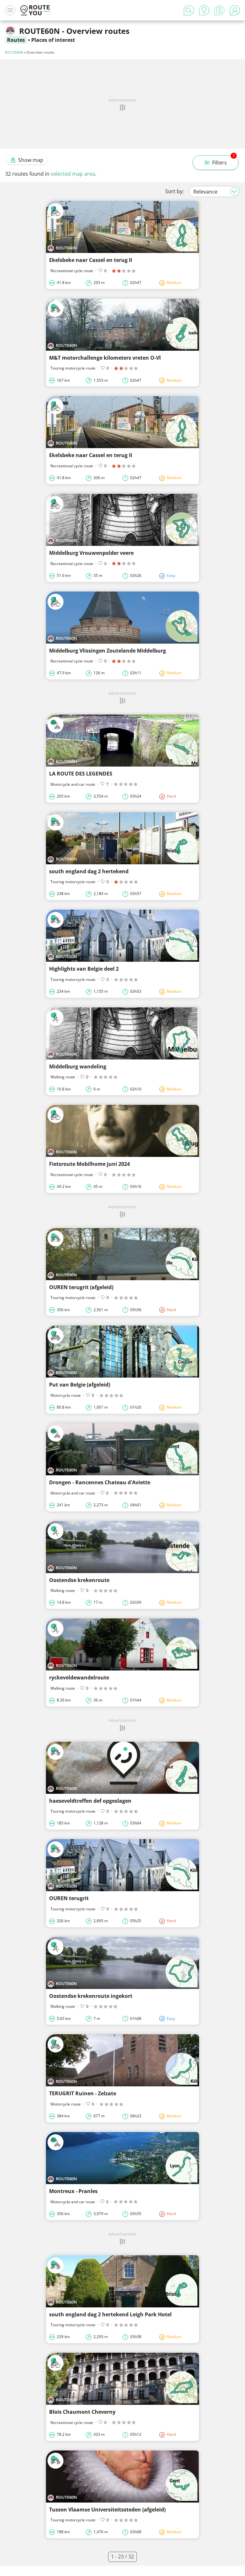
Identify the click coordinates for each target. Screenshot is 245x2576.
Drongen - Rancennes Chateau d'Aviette (100, 1482)
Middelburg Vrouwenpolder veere (91, 553)
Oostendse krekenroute (79, 1580)
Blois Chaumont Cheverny (82, 2412)
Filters (223, 161)
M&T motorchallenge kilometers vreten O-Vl (105, 358)
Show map (31, 160)
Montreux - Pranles (73, 2191)
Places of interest (53, 40)
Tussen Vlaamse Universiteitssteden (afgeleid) (107, 2510)
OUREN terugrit (69, 1898)
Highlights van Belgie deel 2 (84, 969)
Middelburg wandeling (78, 1066)
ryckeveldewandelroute (79, 1678)
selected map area (73, 174)
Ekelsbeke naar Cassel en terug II (91, 260)
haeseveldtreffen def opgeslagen (90, 1801)
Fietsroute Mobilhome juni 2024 (89, 1164)
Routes (16, 40)
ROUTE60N (14, 52)
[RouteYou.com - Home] (35, 10)
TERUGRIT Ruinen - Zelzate (83, 2093)
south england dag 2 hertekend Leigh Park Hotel (110, 2314)
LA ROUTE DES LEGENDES (81, 774)
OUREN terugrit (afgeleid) (81, 1287)
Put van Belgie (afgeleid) (80, 1385)
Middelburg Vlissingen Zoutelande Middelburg (108, 651)
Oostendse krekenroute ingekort (91, 1996)
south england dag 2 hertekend (89, 871)
